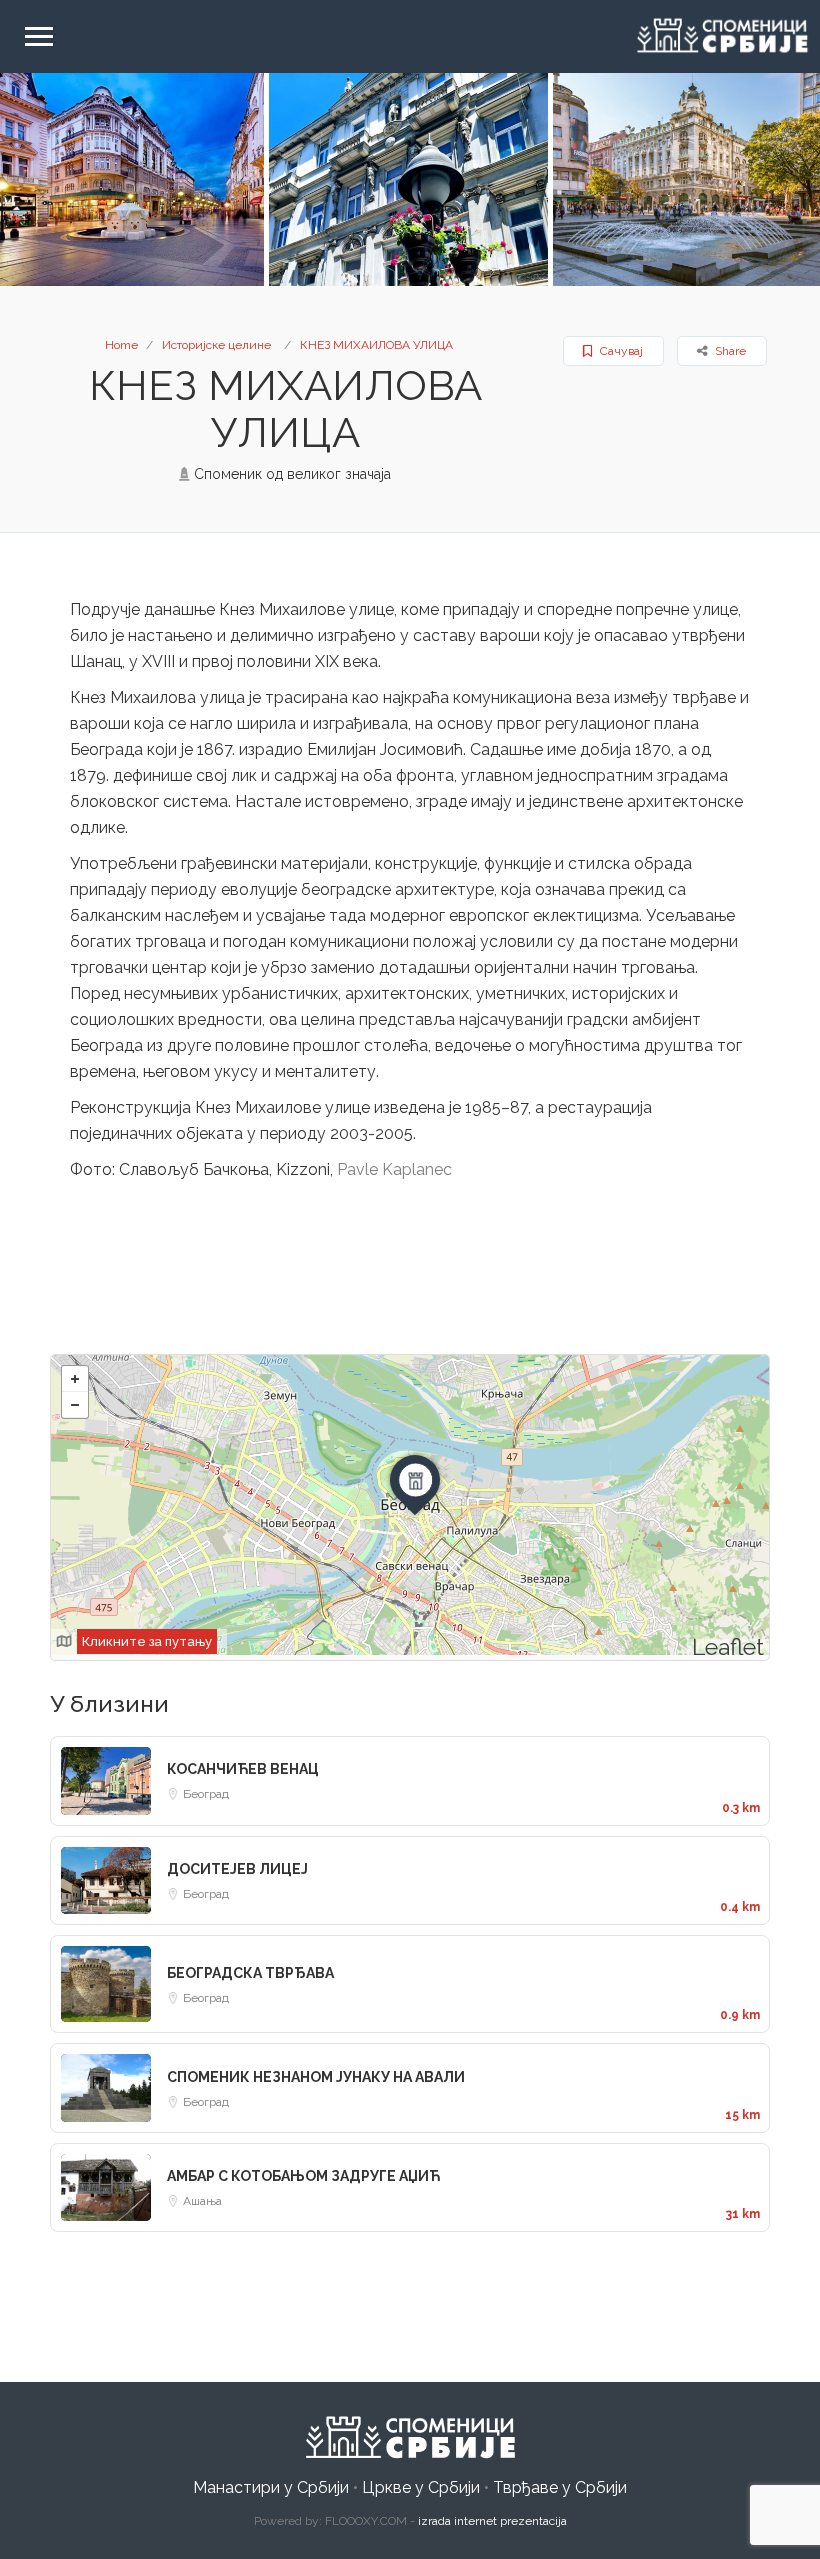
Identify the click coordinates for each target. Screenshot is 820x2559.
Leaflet (728, 1646)
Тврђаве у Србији (560, 2487)
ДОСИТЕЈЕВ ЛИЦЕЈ (237, 1869)
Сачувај (620, 351)
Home (121, 345)
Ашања (202, 2201)
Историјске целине (216, 345)
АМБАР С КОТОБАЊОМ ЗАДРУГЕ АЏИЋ (303, 2176)
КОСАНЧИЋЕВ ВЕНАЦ (243, 1769)
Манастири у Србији (271, 2487)
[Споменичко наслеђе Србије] (410, 2437)
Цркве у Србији (421, 2487)
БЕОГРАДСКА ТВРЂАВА (250, 1973)
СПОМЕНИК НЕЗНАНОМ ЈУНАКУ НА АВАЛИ (316, 2077)
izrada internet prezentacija (492, 2521)
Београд (206, 1794)
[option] (408, 179)
